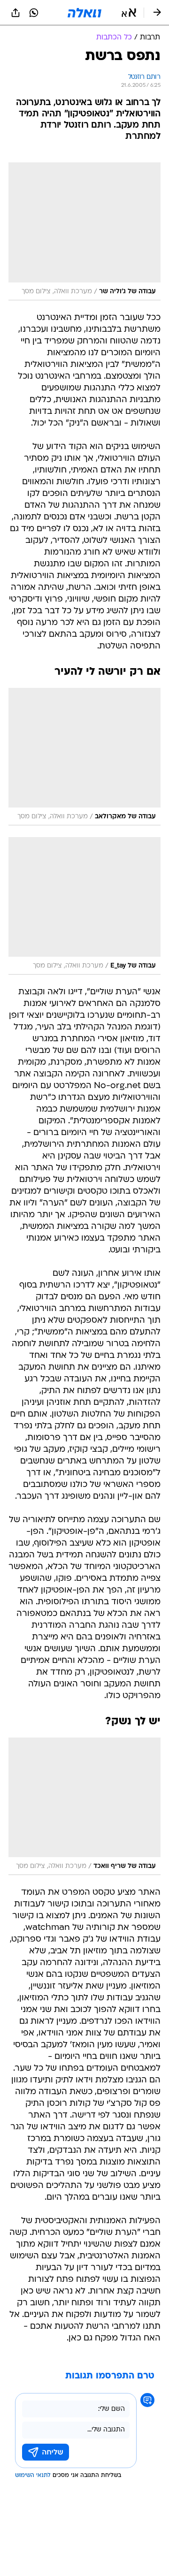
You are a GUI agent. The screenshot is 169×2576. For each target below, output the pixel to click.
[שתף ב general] (15, 13)
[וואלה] (84, 13)
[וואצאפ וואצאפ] (34, 13)
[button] (129, 13)
